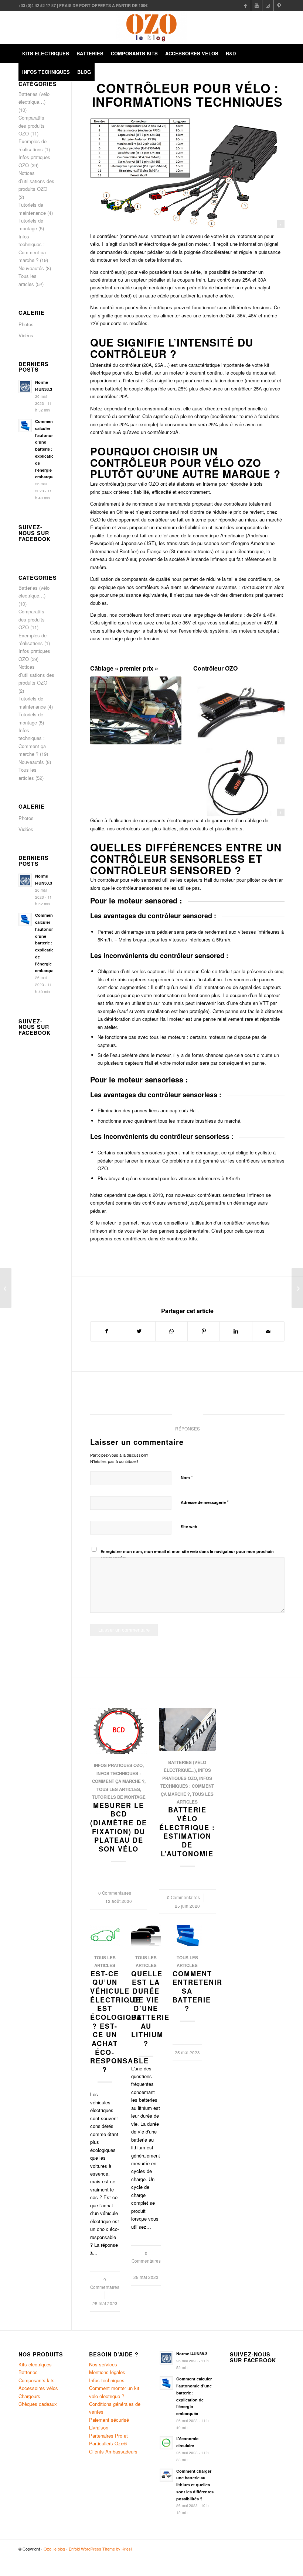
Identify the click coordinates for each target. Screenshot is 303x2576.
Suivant (273, 1786)
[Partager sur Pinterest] (204, 1331)
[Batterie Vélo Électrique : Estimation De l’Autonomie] (187, 1729)
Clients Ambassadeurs (113, 2451)
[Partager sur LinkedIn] (236, 1331)
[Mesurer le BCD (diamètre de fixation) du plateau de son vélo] (119, 1731)
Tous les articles (118, 1789)
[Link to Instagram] (268, 6)
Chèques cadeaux (38, 2404)
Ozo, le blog (54, 2549)
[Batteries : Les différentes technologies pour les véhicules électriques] (297, 1288)
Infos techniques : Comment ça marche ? (187, 1786)
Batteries (28, 2372)
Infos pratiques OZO (118, 1765)
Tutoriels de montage (119, 1797)
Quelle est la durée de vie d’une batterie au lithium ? (150, 2009)
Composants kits (37, 2380)
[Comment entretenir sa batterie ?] (187, 1936)
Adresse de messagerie (205, 1502)
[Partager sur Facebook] (107, 1331)
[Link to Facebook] (246, 6)
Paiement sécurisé (109, 2420)
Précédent (101, 1786)
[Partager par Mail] (268, 1331)
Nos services (103, 2364)
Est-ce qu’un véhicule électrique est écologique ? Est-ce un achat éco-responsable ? (120, 2022)
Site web (189, 1527)
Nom (187, 1477)
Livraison (99, 2427)
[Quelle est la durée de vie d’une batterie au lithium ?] (146, 1936)
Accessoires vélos (38, 2388)
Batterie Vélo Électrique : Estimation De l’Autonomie (187, 1832)
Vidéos (26, 335)
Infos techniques (107, 2380)
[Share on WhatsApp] (171, 1331)
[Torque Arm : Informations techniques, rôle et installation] (6, 1288)
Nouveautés (31, 268)
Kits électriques (35, 2364)
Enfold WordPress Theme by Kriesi (100, 2549)
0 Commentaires (115, 1893)
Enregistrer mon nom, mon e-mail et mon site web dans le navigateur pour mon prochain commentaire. (187, 1554)
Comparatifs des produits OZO (32, 125)
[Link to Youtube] (257, 6)
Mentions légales (107, 2372)
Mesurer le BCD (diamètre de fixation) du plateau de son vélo (119, 1827)
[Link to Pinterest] (279, 6)
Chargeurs (29, 2396)
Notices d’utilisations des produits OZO (36, 181)
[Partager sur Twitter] (139, 1331)
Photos (26, 324)
